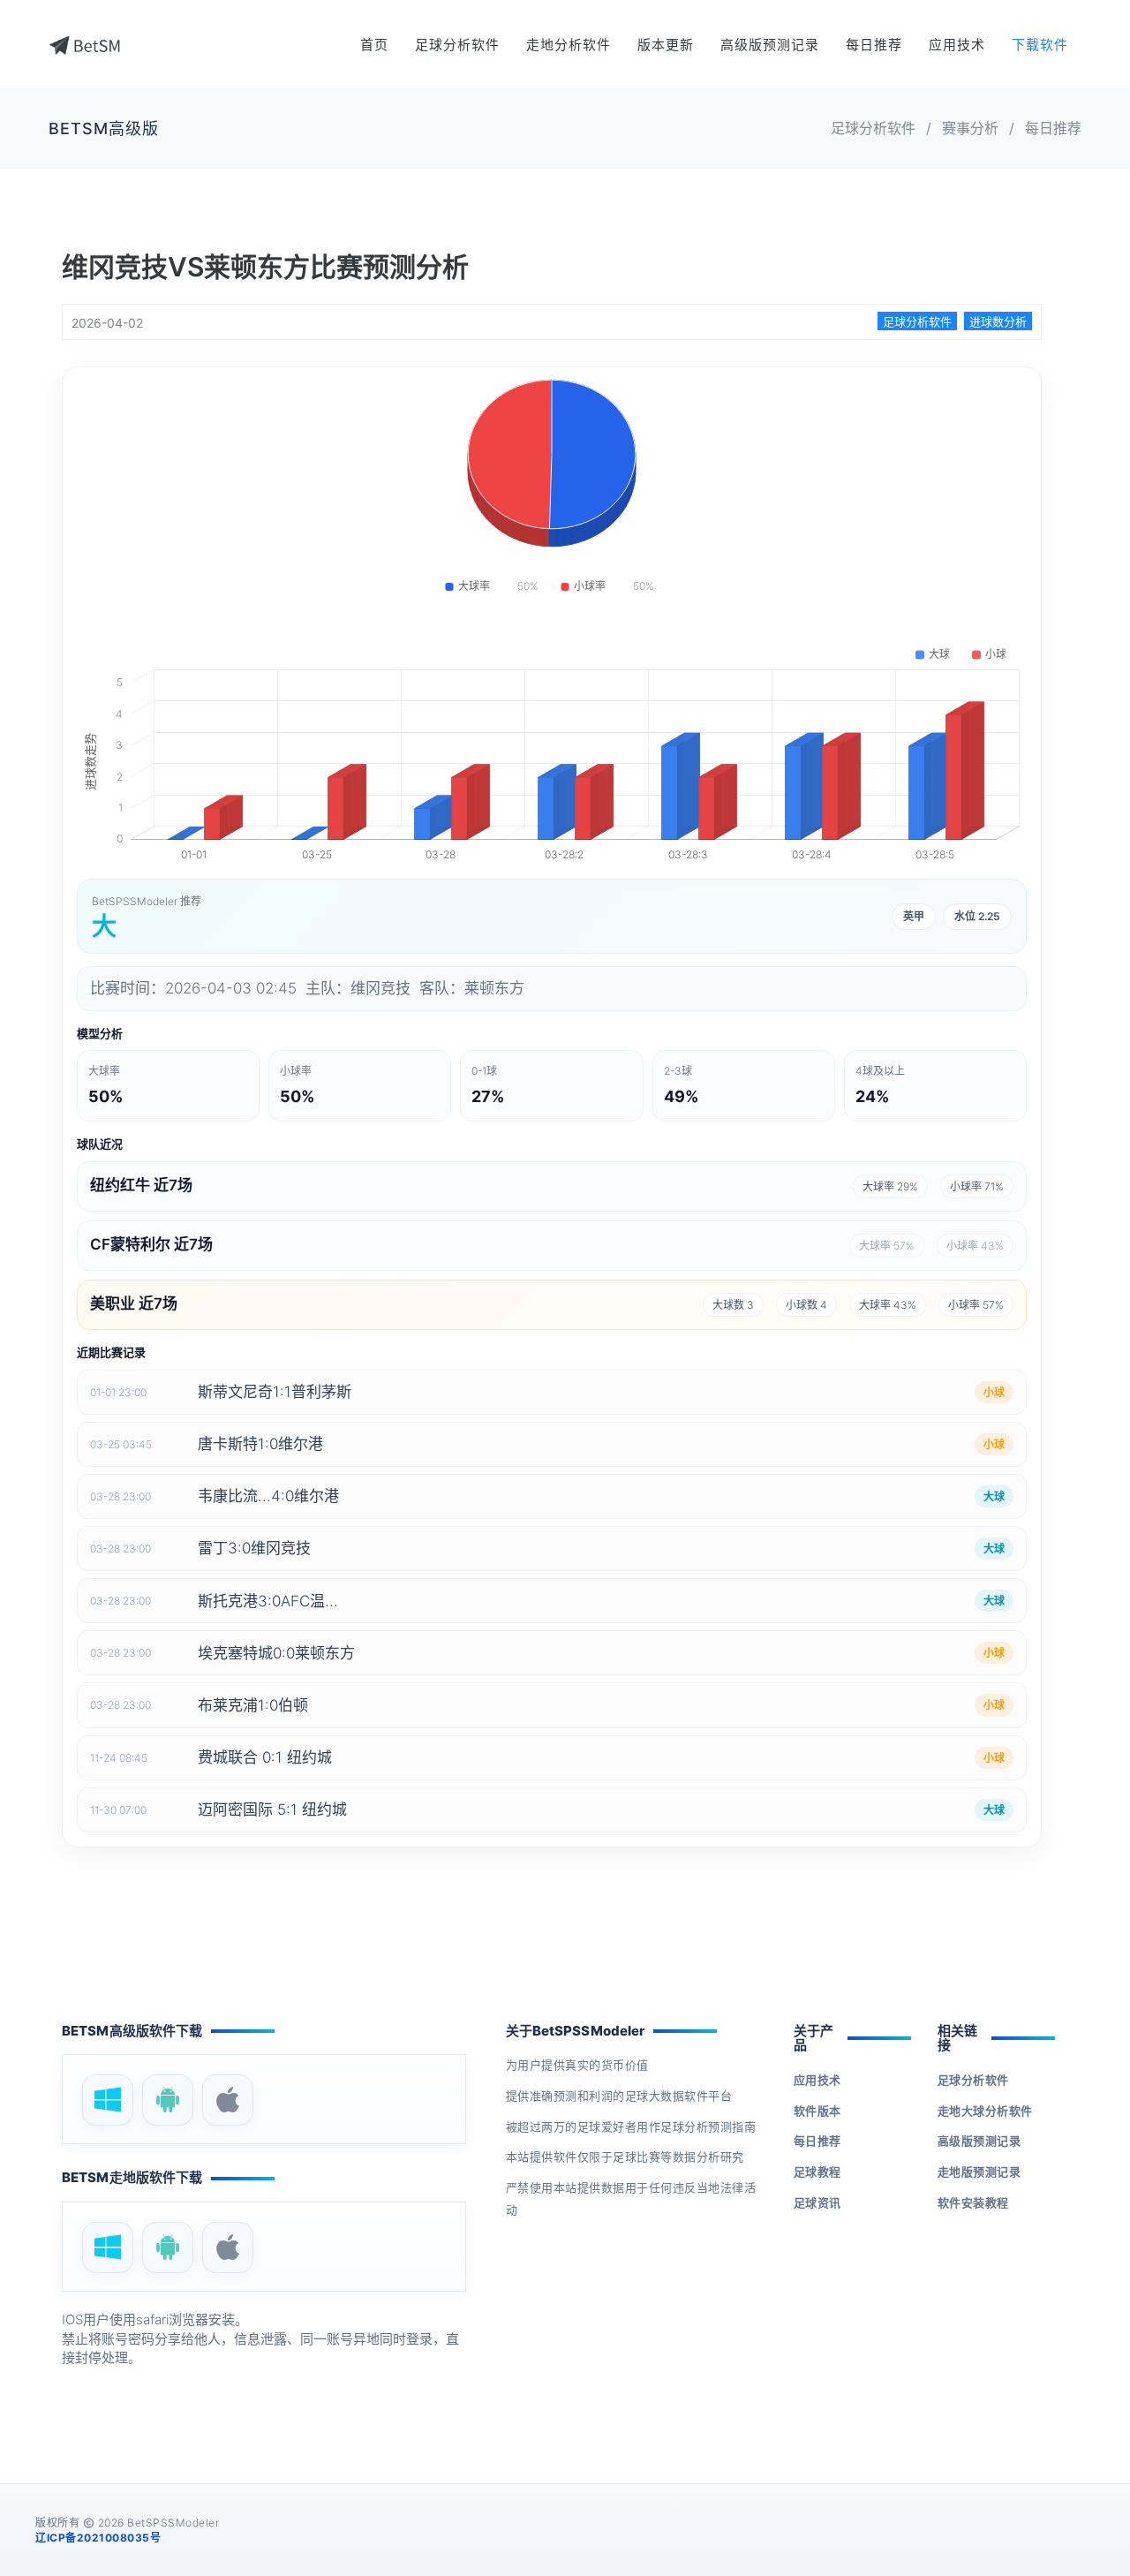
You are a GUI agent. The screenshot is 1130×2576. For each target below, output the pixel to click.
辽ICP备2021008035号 (98, 2538)
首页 (374, 45)
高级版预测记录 (770, 45)
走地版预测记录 (979, 2172)
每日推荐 (874, 45)
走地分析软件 (569, 45)
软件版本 (817, 2111)
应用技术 (957, 45)
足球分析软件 (457, 45)
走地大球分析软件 (985, 2111)
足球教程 (817, 2172)
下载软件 (1040, 45)
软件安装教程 (973, 2202)
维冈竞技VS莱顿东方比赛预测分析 (265, 267)
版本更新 (666, 45)
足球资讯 (817, 2202)
